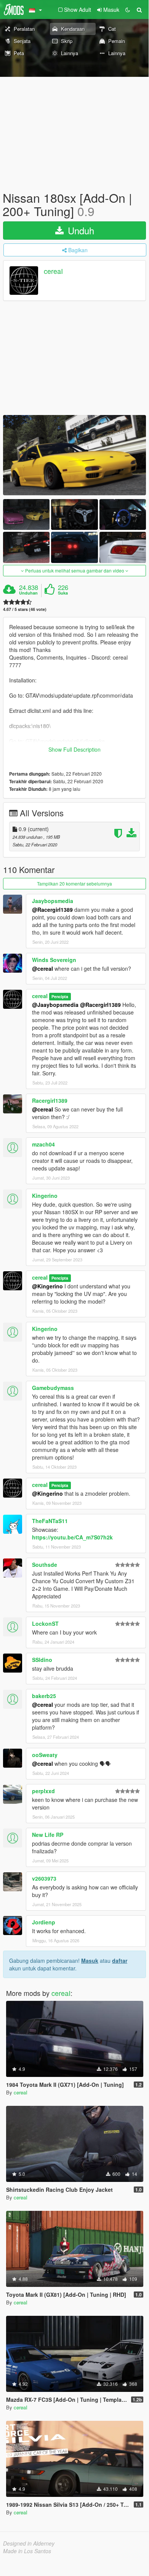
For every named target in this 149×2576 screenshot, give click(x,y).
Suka (63, 593)
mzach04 (43, 1144)
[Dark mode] (128, 10)
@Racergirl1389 (52, 910)
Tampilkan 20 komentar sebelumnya (74, 883)
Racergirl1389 (50, 1100)
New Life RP (48, 1835)
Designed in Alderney (29, 2543)
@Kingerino (47, 1286)
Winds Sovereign (54, 960)
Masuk (90, 1961)
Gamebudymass (53, 1388)
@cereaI (42, 968)
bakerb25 (44, 1696)
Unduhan (28, 593)
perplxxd (43, 1791)
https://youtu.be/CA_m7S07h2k (72, 1537)
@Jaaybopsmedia (55, 1005)
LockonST (45, 1624)
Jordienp (44, 1922)
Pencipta (60, 996)
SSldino (42, 1660)
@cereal (42, 1763)
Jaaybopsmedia (53, 901)
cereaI (53, 271)
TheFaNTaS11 (50, 1521)
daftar (120, 1961)
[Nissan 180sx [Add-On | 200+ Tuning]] (74, 455)
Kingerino (45, 1196)
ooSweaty (45, 1755)
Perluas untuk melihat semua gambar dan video (75, 570)
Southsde (45, 1565)
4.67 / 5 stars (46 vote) (25, 609)
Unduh (80, 230)
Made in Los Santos (27, 2551)
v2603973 (44, 1878)
